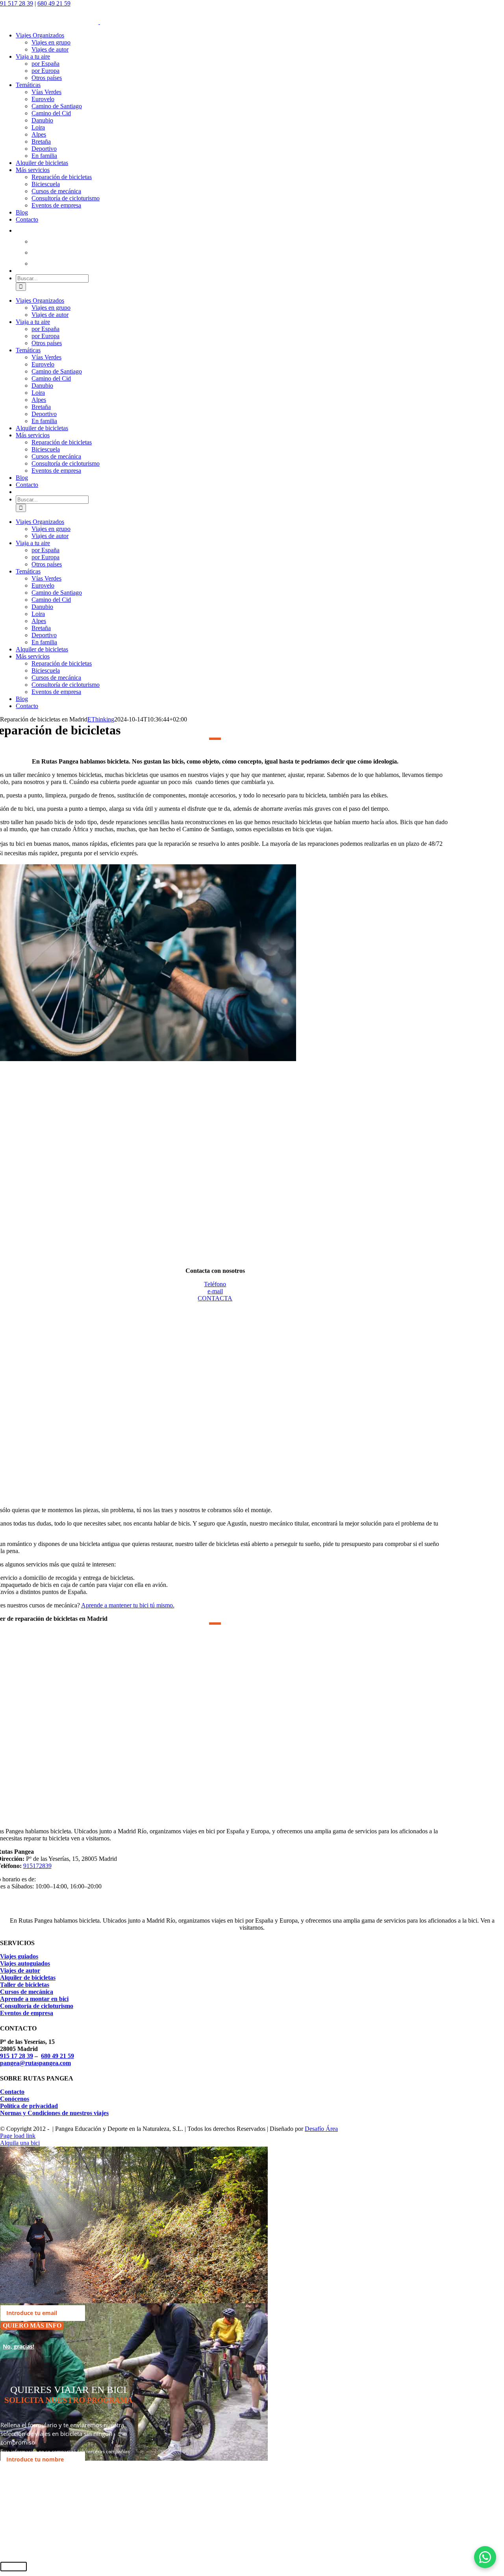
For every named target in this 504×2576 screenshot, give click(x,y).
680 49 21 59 (54, 3)
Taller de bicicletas (25, 1985)
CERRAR (14, 2567)
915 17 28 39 (17, 2056)
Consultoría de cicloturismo (37, 2006)
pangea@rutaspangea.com (35, 2063)
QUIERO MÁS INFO (32, 2325)
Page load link (18, 2136)
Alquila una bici (20, 2143)
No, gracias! (19, 2346)
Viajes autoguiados (25, 1963)
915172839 (37, 1866)
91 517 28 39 (17, 3)
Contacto (12, 2092)
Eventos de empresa (27, 2013)
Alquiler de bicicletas (28, 1978)
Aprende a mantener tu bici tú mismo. (128, 1605)
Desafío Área (321, 2129)
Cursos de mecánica (27, 1992)
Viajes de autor (20, 1970)
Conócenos (15, 2099)
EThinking (101, 719)
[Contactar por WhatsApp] (485, 2557)
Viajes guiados (19, 1956)
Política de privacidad (29, 2106)
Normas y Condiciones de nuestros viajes (54, 2113)
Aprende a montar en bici (34, 1999)
